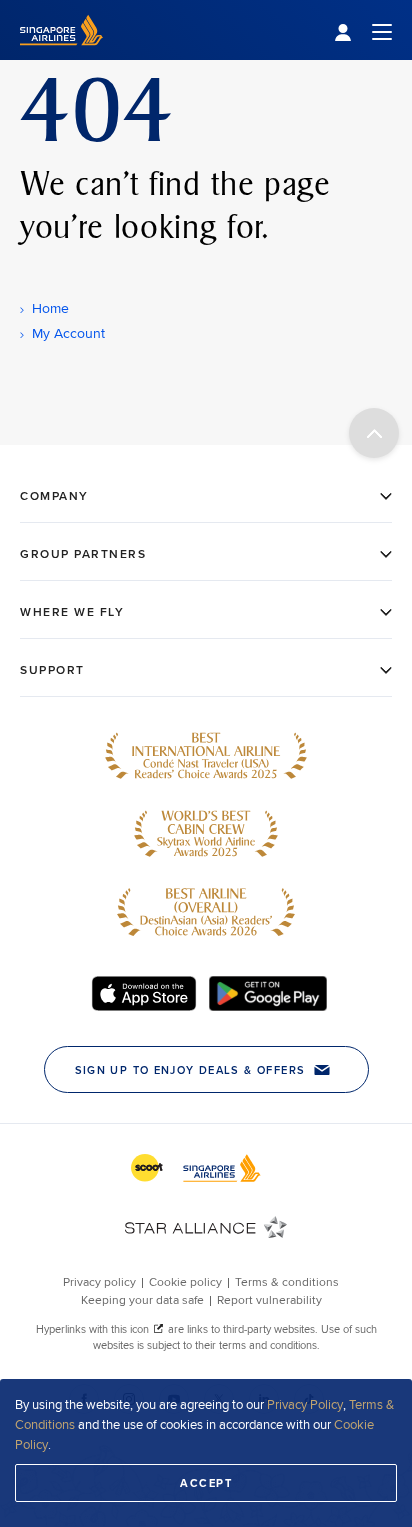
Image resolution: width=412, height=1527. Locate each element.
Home (50, 308)
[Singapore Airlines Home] (61, 55)
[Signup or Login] (363, 30)
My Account (68, 333)
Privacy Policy (305, 1404)
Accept (206, 1483)
